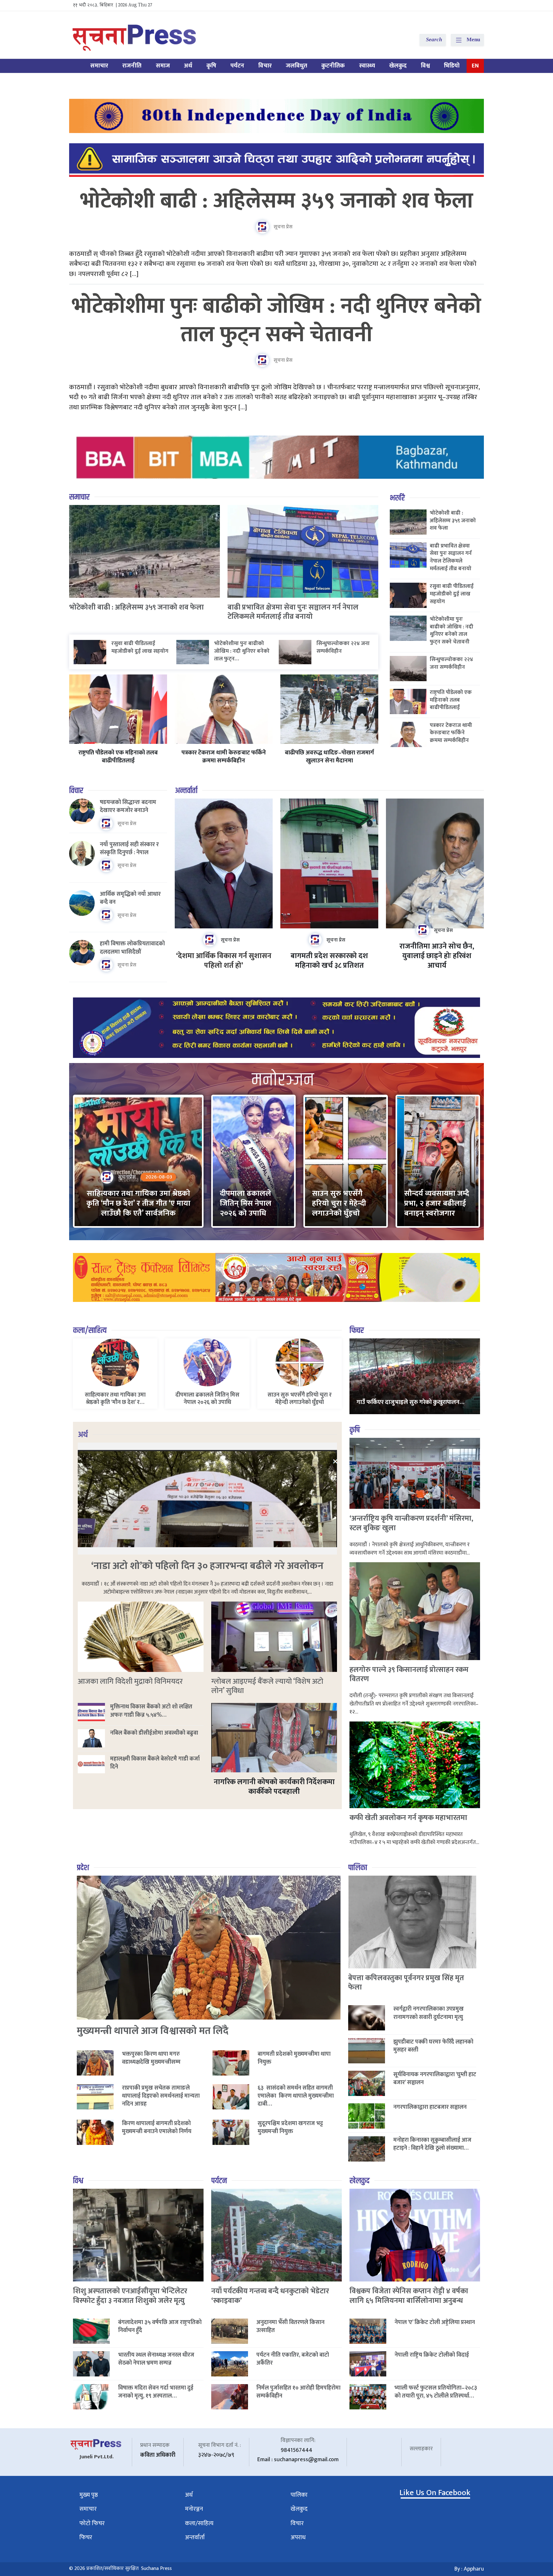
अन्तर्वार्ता (186, 791)
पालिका (358, 1868)
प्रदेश (83, 1868)
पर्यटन (237, 66)
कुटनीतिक (333, 66)
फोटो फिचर (92, 2523)
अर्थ (188, 66)
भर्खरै (397, 498)
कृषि (211, 66)
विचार (265, 66)
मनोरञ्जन (194, 2509)
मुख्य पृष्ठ (89, 2495)
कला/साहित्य (90, 1331)
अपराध (298, 2537)
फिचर (357, 1331)
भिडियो (452, 66)
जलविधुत (297, 66)
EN (475, 66)
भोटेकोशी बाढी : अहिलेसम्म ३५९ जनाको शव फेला (277, 201)
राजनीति (132, 66)
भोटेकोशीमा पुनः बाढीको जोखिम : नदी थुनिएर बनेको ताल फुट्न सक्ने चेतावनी (276, 321)
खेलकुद (398, 66)
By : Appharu (469, 2569)
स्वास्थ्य (367, 66)
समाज (163, 66)
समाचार (99, 66)
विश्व (425, 66)
